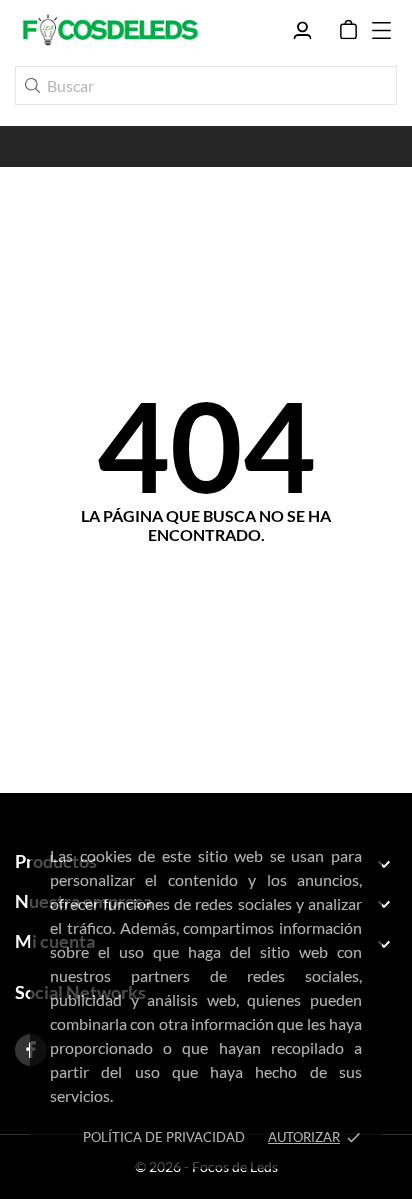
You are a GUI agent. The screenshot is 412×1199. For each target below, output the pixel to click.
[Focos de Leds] (110, 30)
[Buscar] (32, 85)
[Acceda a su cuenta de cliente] (302, 30)
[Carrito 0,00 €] (348, 30)
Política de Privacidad (164, 1137)
